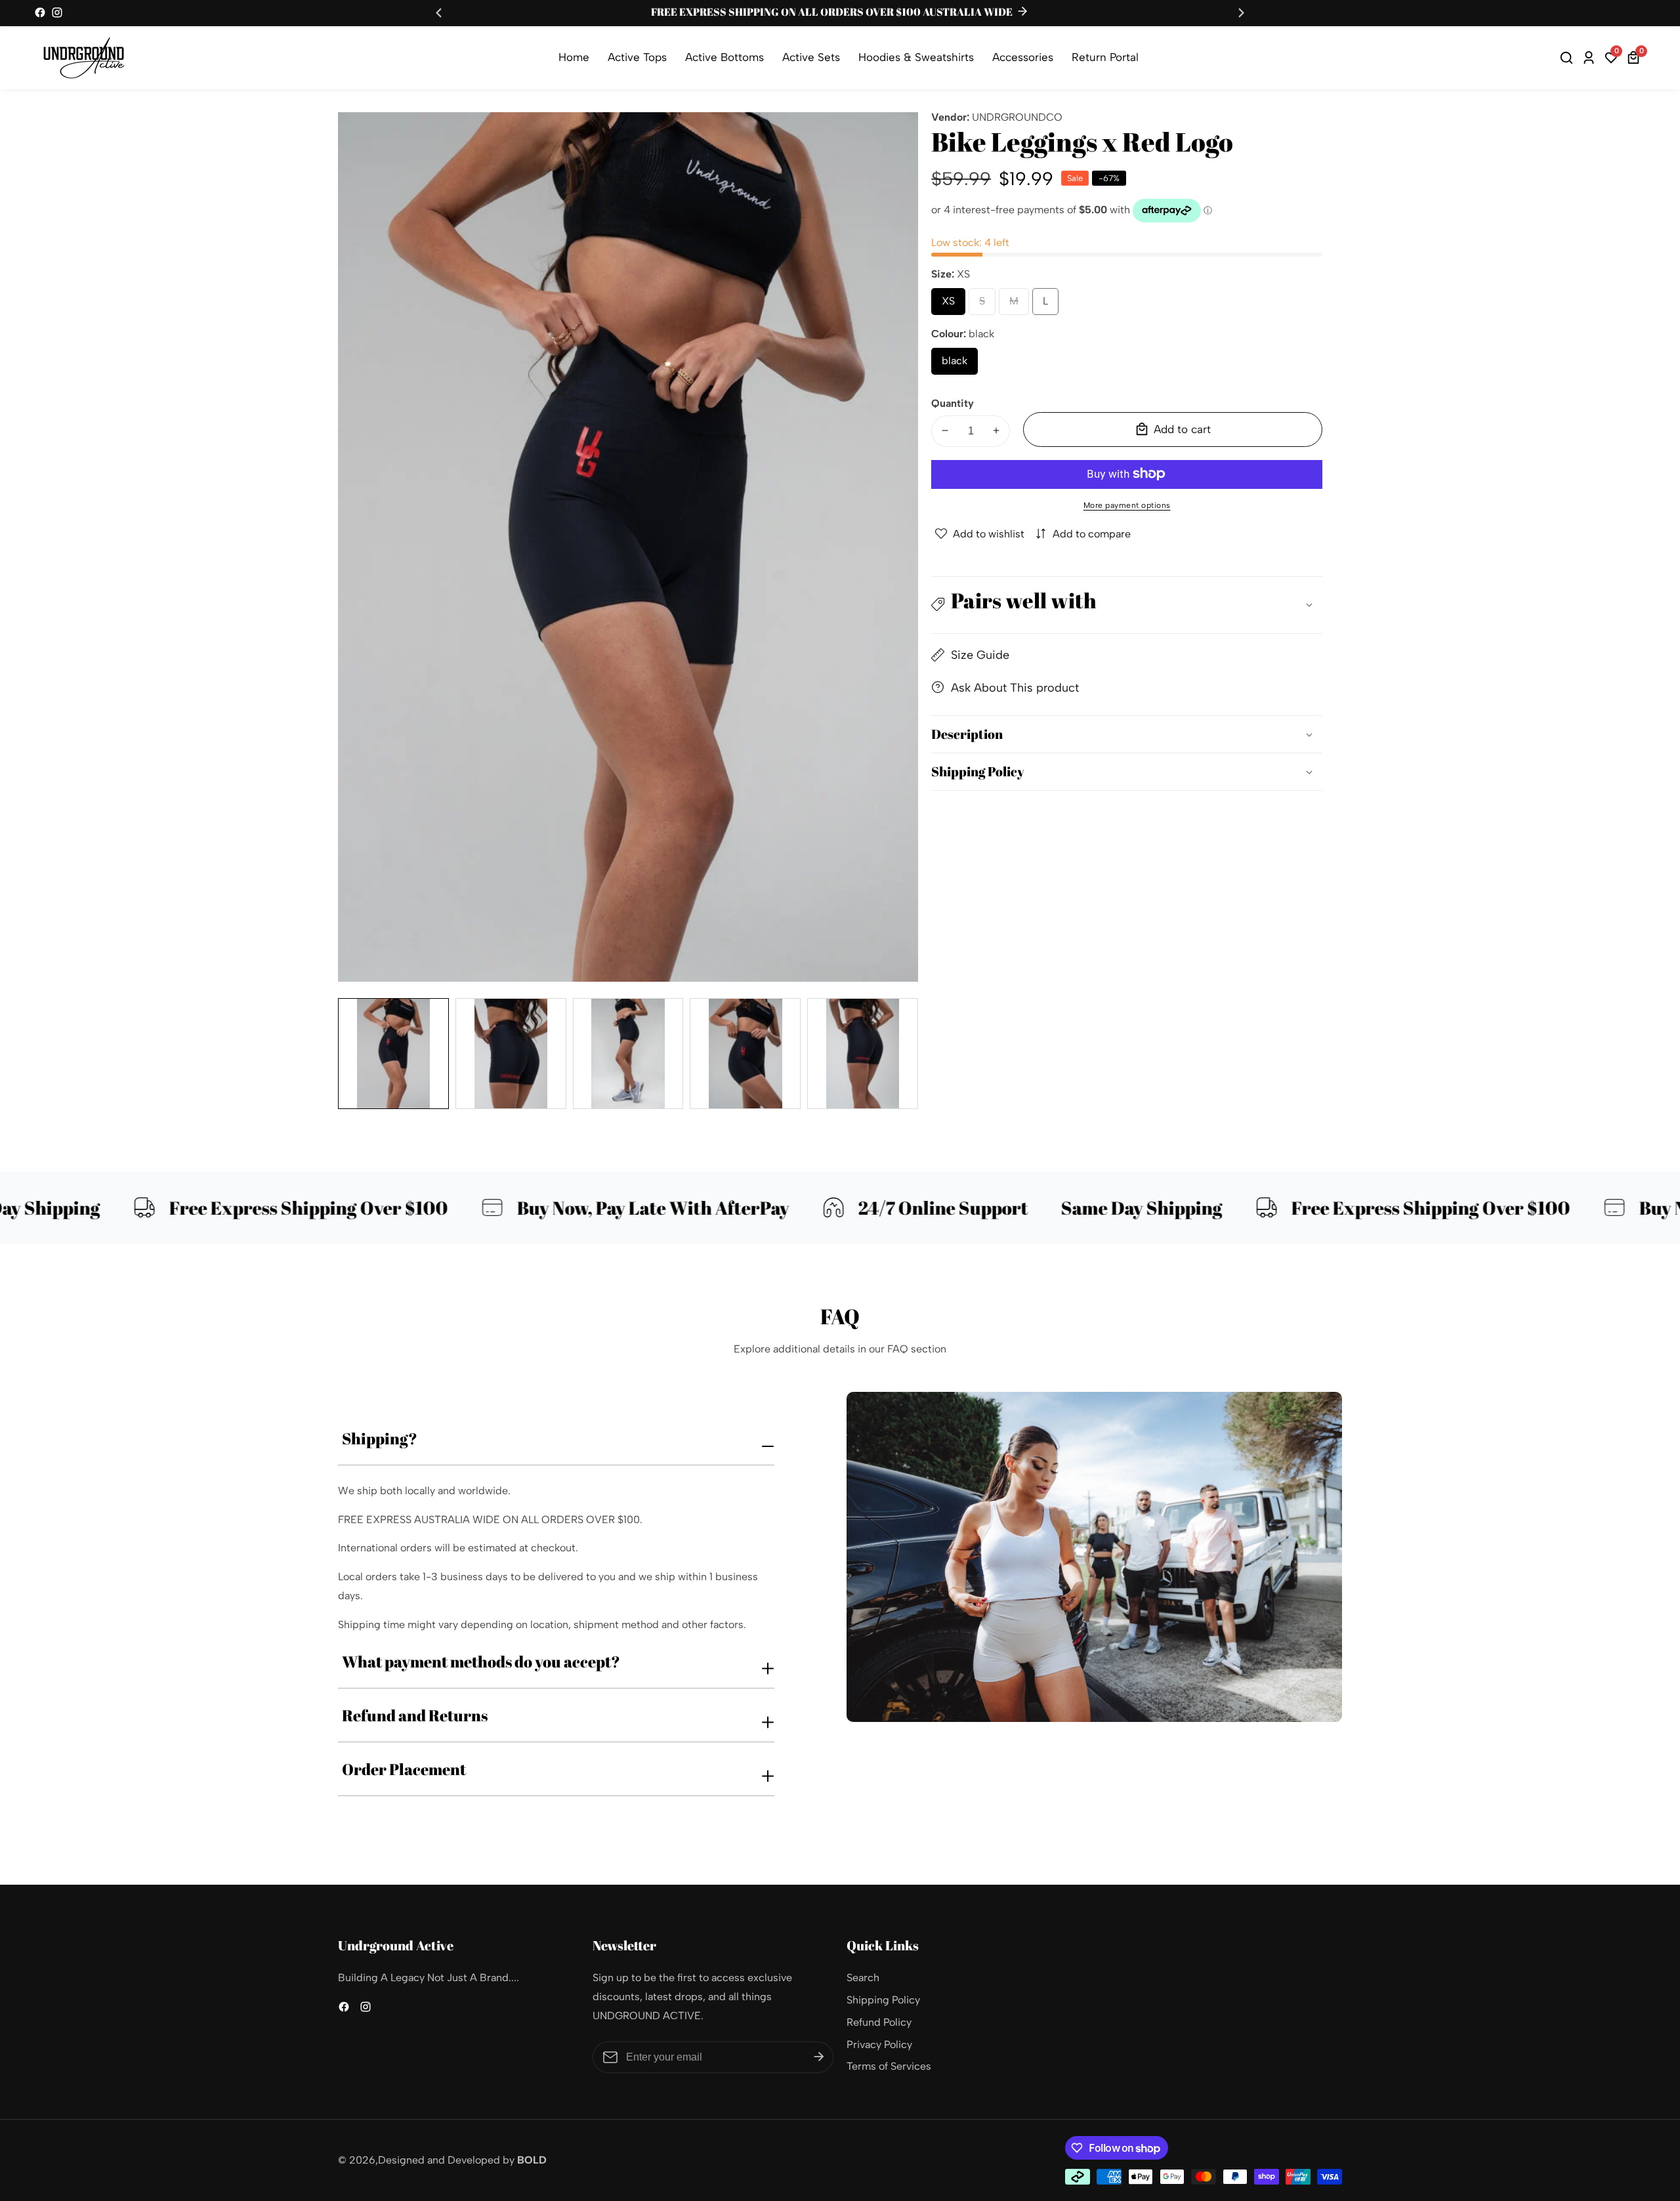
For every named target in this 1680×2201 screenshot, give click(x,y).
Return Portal (1105, 57)
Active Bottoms (724, 57)
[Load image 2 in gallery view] (511, 1054)
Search (863, 1978)
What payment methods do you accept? (481, 1662)
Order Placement (404, 1769)
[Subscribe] (819, 2057)
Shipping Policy (883, 2000)
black (960, 364)
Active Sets (811, 57)
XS (952, 304)
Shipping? (380, 1438)
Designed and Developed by (462, 2160)
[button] (1127, 605)
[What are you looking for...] (1568, 58)
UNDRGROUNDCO (1017, 117)
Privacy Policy (879, 2044)
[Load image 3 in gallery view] (628, 1054)
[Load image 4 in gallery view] (745, 1054)
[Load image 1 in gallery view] (393, 1054)
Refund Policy (879, 2022)
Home (574, 57)
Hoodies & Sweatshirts (916, 57)
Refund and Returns (415, 1715)
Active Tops (637, 57)
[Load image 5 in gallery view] (863, 1054)
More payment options (1127, 505)
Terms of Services (889, 2066)
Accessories (1023, 57)
